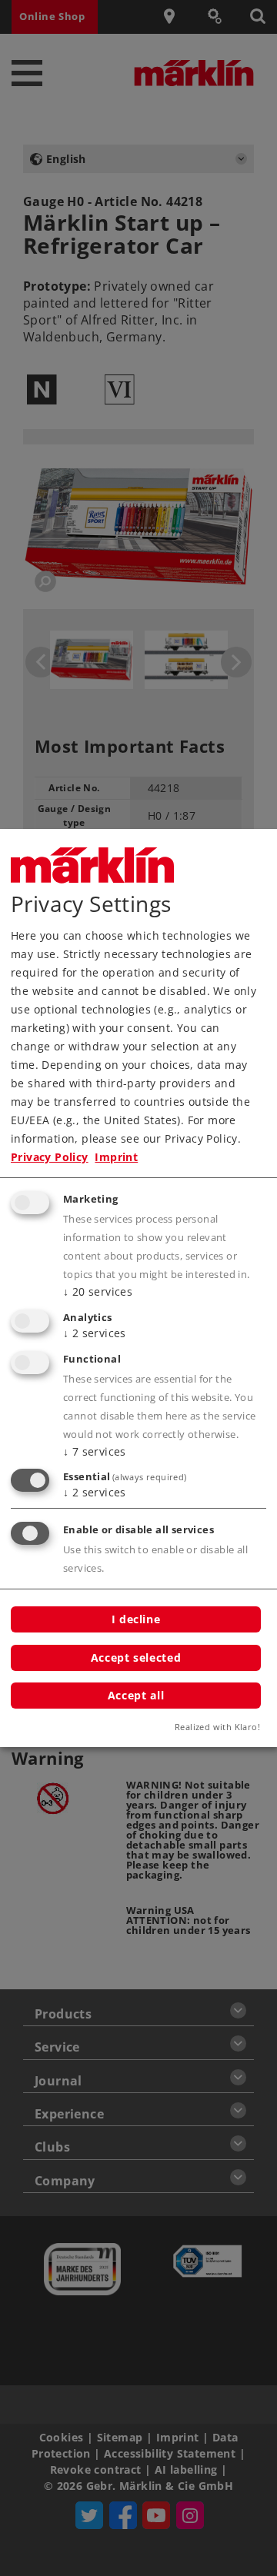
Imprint (116, 1157)
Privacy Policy (50, 1157)
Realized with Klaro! (217, 1727)
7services (95, 1451)
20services (98, 1291)
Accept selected (136, 1657)
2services (95, 1333)
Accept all (136, 1695)
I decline (136, 1619)
